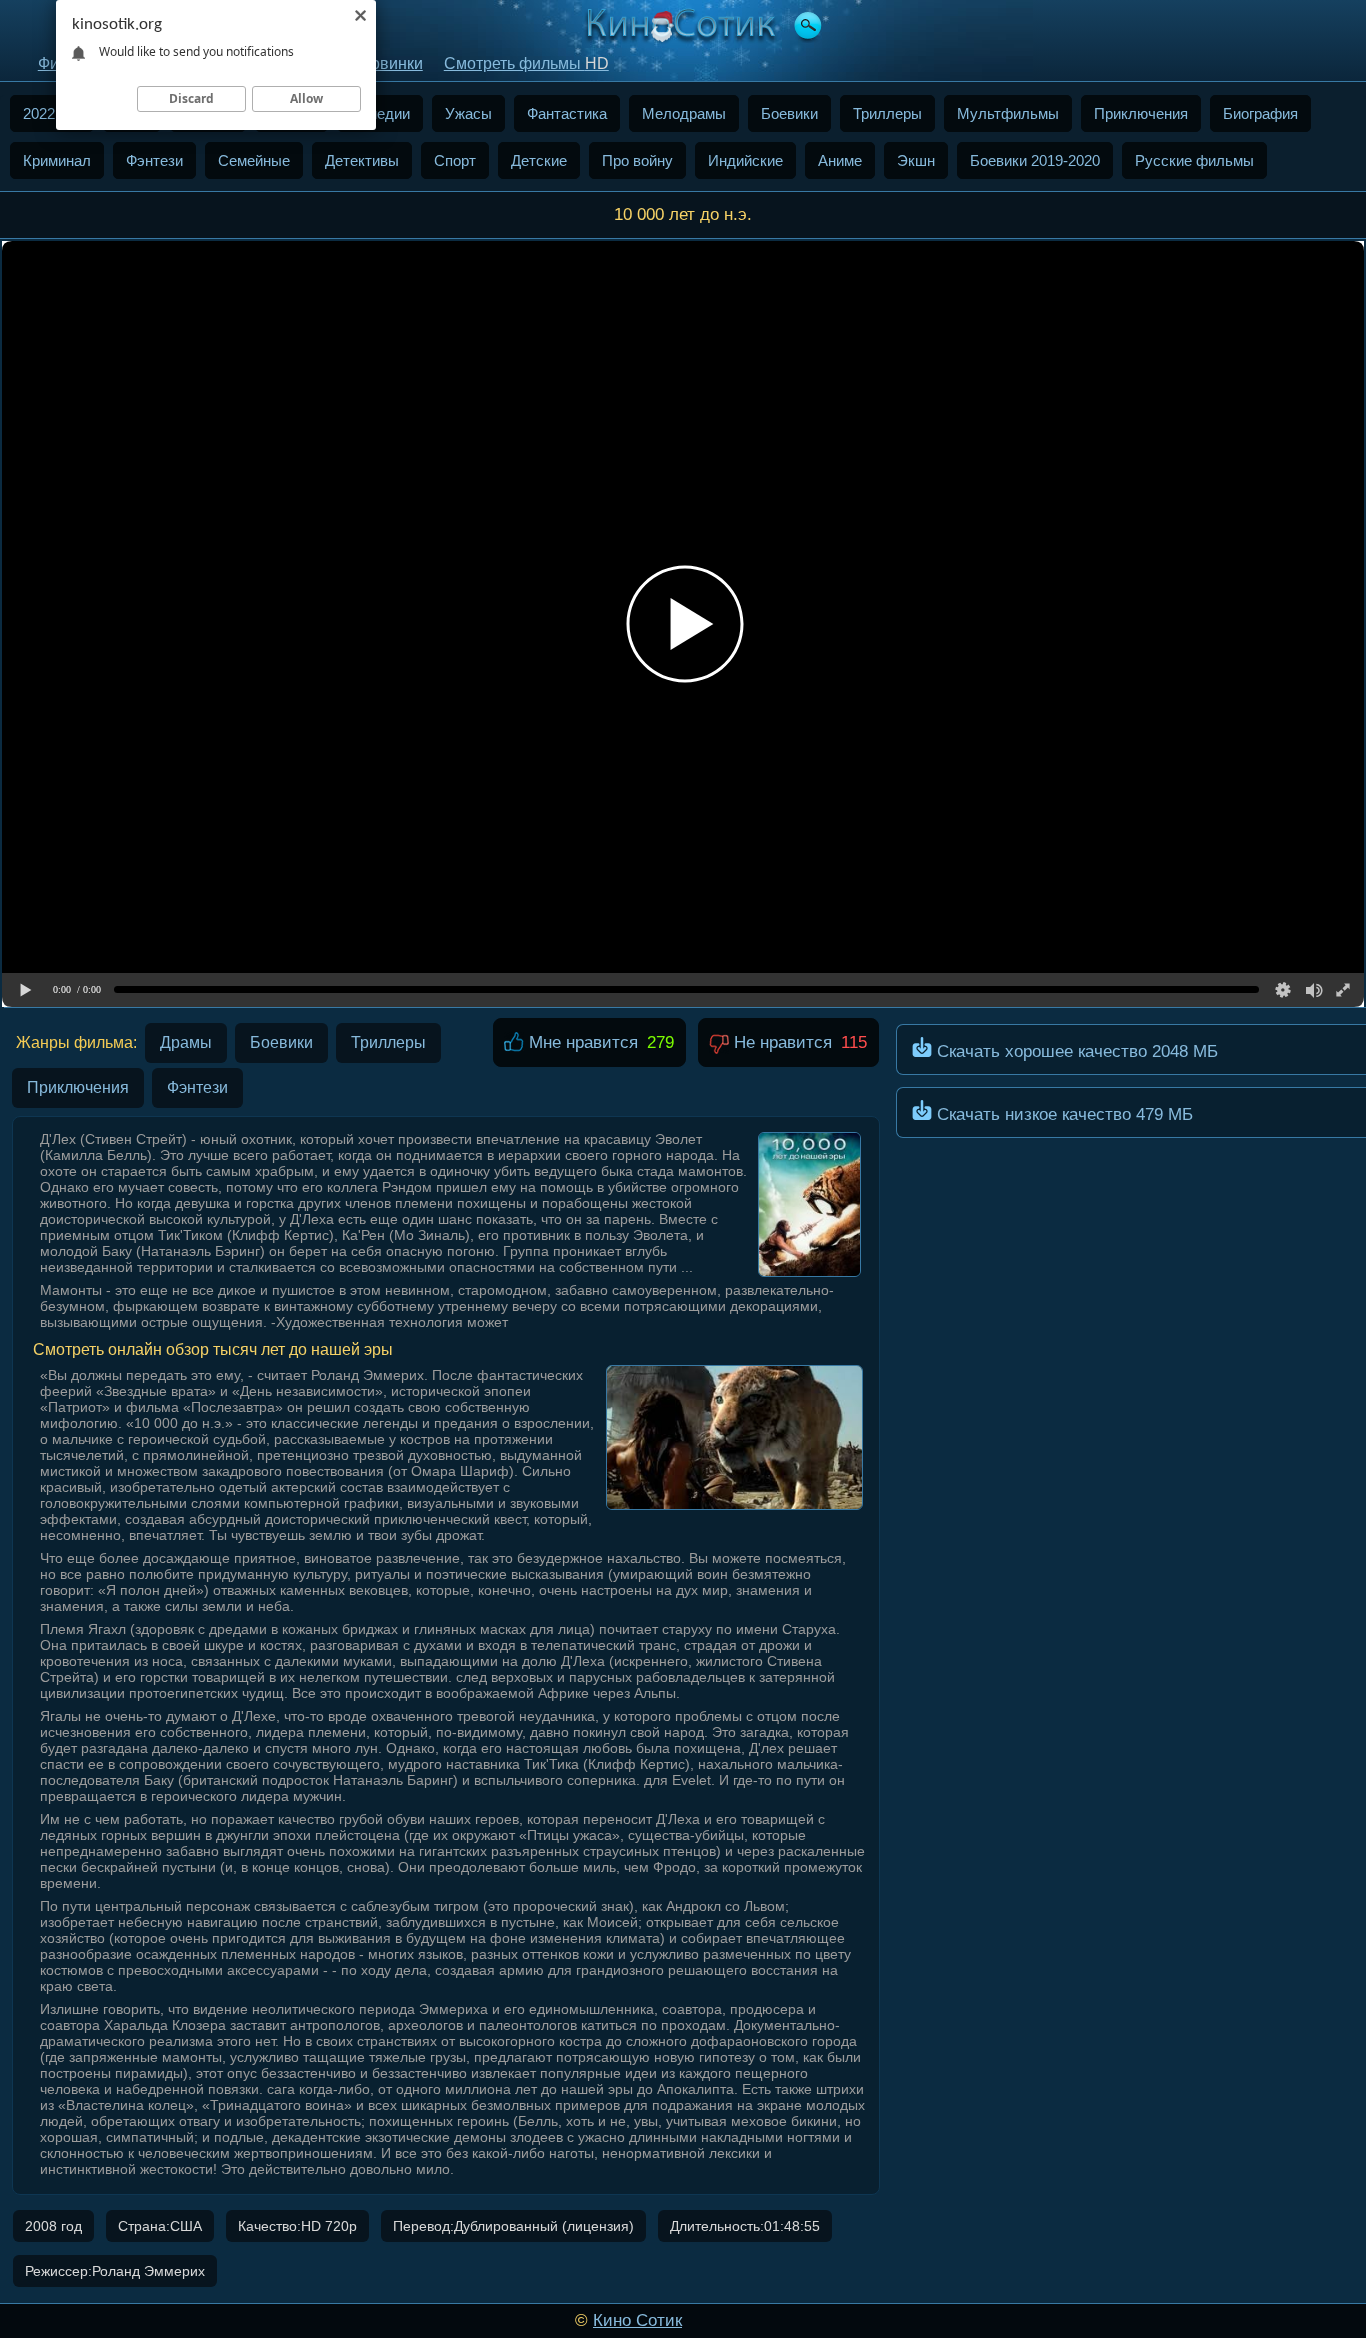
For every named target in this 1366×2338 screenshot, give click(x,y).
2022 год (52, 113)
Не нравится (780, 1042)
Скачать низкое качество (1062, 1114)
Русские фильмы (1194, 160)
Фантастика (567, 113)
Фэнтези (154, 160)
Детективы (362, 160)
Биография (1260, 113)
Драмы (186, 1042)
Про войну (637, 160)
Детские (539, 160)
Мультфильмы (1008, 113)
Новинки (391, 63)
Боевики (789, 113)
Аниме (840, 160)
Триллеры (887, 113)
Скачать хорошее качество (1075, 1051)
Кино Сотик (637, 2320)
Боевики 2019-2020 (1035, 160)
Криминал (57, 160)
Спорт (455, 160)
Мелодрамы (684, 113)
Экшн (916, 160)
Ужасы (468, 113)
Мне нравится (581, 1042)
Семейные (254, 160)
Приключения (1141, 113)
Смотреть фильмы (526, 63)
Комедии (380, 113)
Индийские (745, 160)
